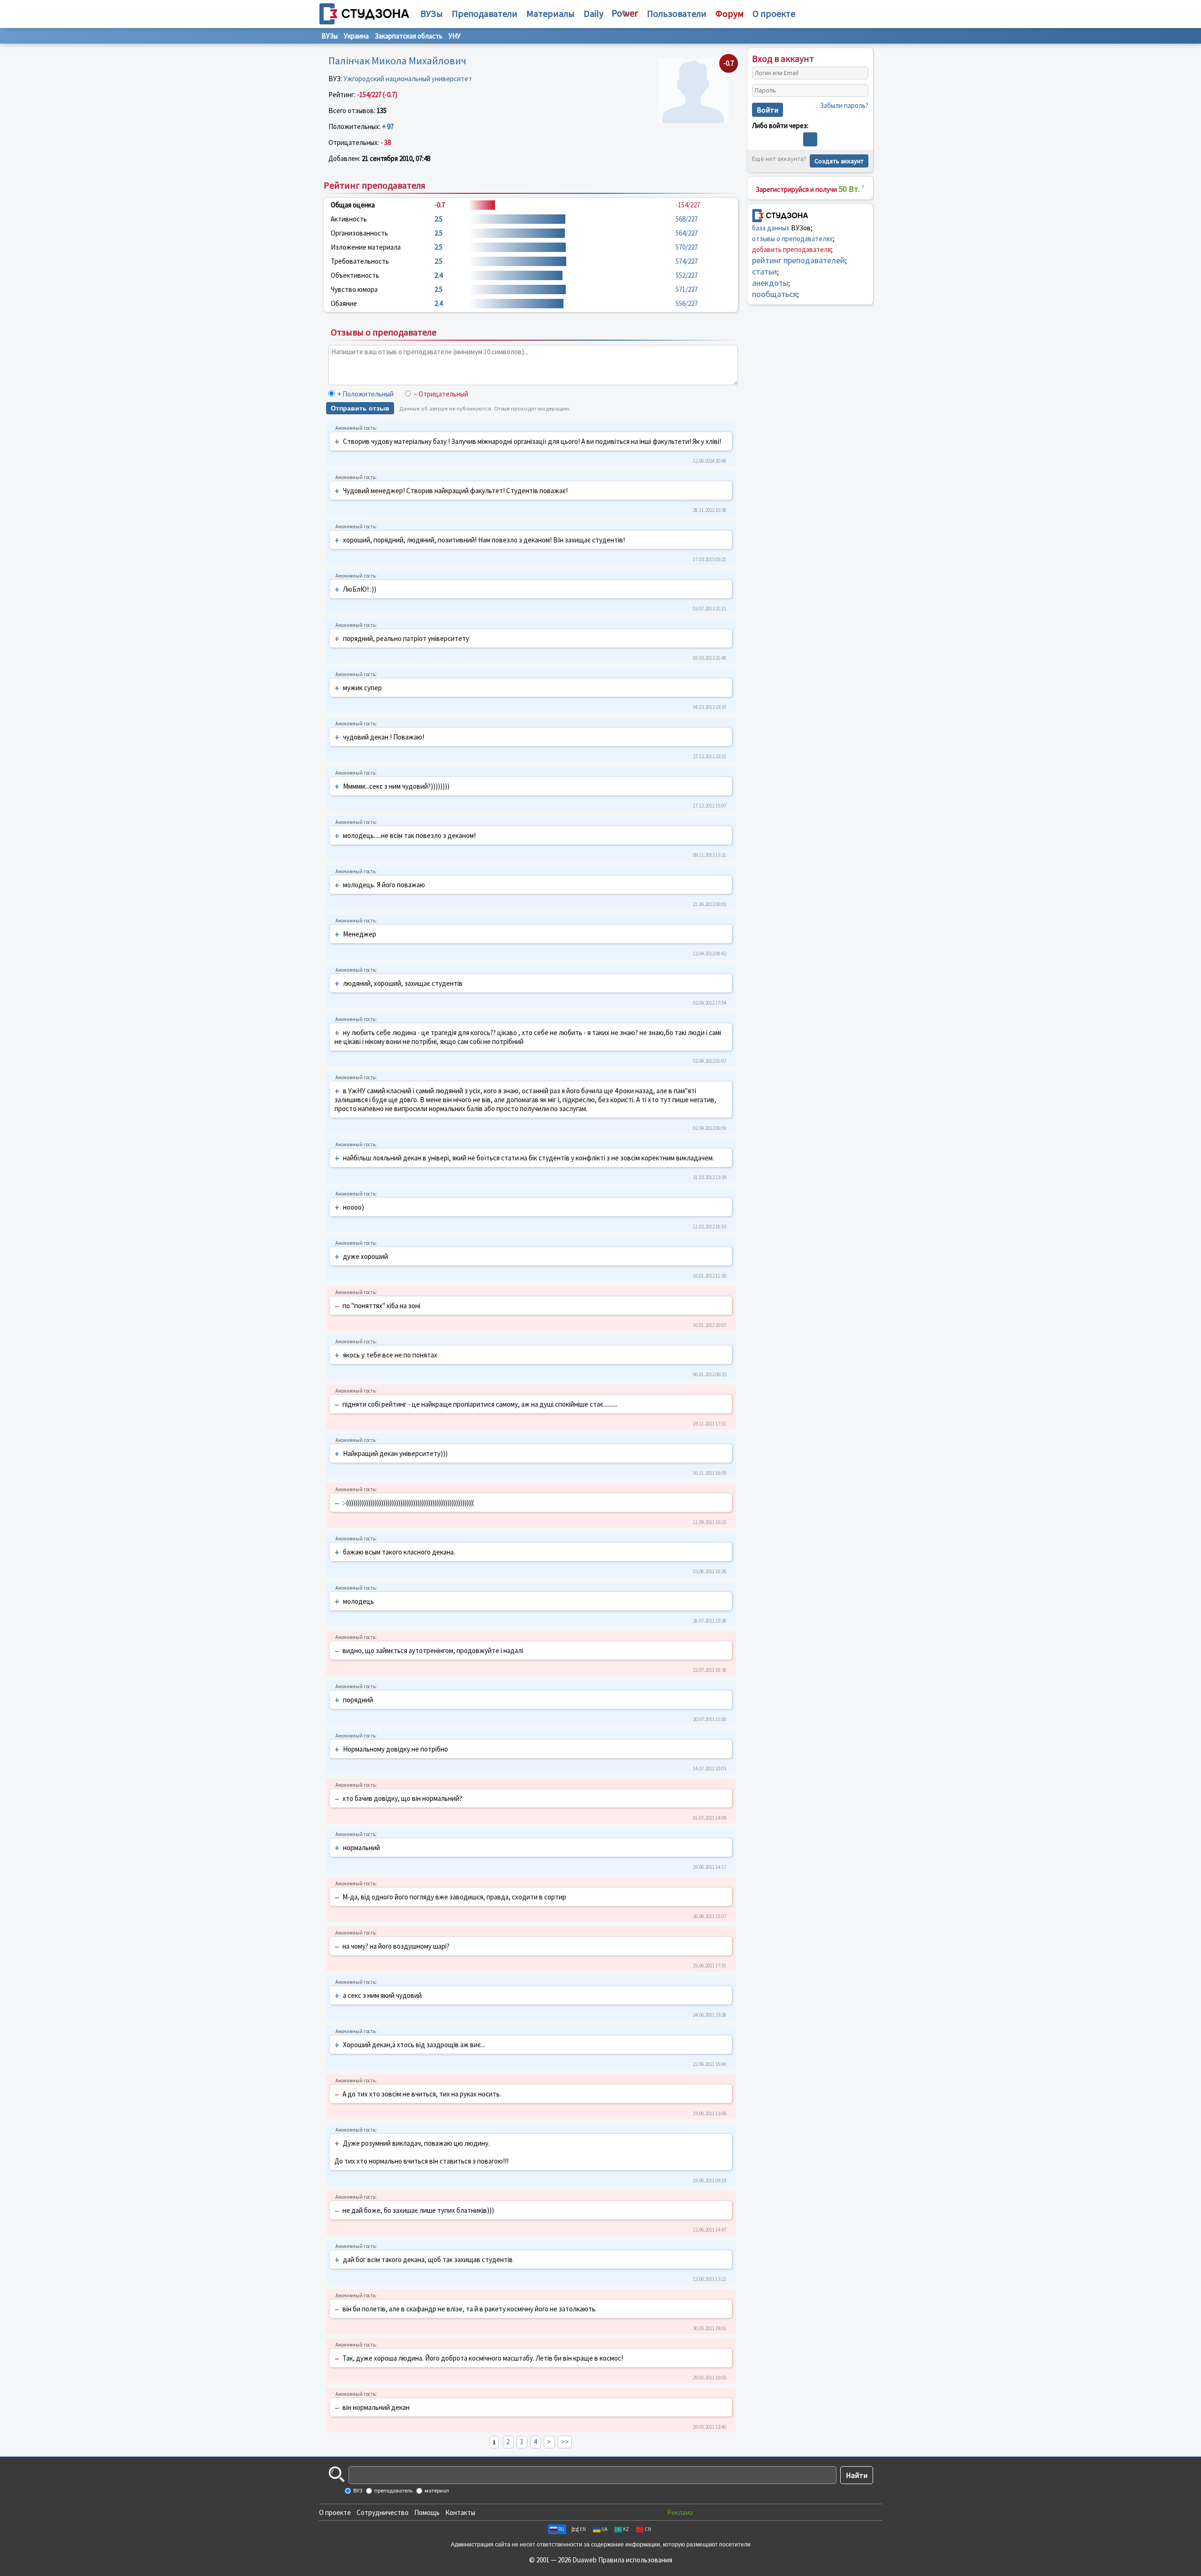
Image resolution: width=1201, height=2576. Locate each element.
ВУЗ (357, 2490)
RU (561, 2529)
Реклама (680, 2512)
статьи (764, 271)
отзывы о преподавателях (792, 239)
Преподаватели (485, 13)
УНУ (455, 36)
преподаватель (393, 2490)
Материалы (551, 13)
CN (648, 2529)
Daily (593, 13)
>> (565, 2442)
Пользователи (677, 13)
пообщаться (775, 294)
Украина (356, 36)
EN (583, 2529)
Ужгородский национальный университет (408, 79)
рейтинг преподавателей (798, 260)
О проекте (335, 2512)
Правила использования (635, 2560)
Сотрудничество (383, 2512)
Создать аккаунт (839, 161)
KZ (626, 2529)
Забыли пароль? (844, 105)
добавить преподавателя (791, 249)
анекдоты (770, 283)
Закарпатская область (409, 36)
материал (436, 2490)
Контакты (460, 2512)
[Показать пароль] (859, 91)
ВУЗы (432, 13)
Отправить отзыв (360, 408)
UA (604, 2529)
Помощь (427, 2512)
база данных (771, 228)
